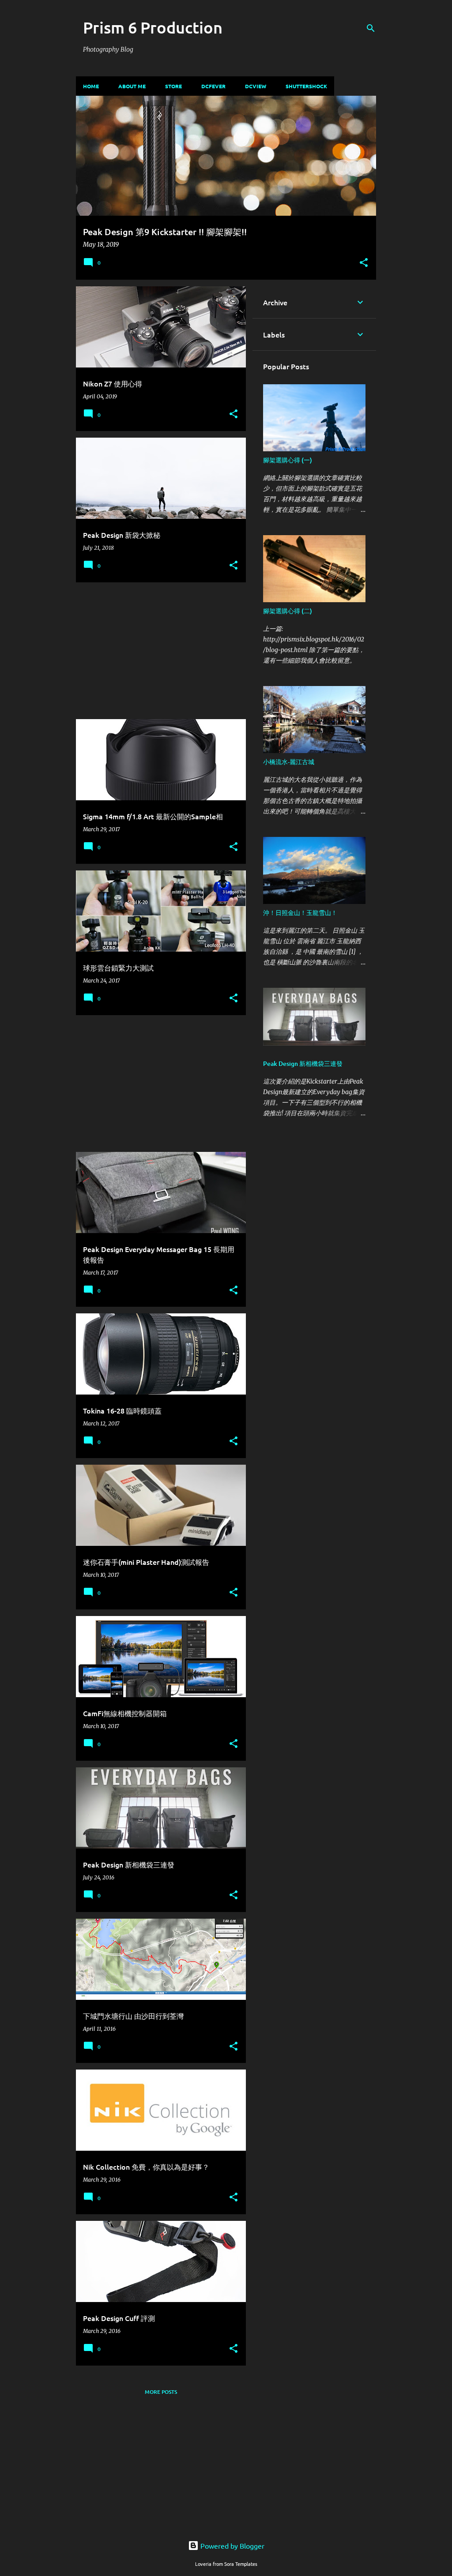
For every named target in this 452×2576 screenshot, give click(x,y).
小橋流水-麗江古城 (289, 762)
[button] (364, 263)
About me (132, 86)
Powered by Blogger (232, 2546)
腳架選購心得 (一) (288, 460)
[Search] (371, 28)
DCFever (213, 86)
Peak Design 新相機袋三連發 (303, 1063)
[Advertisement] (158, 651)
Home (91, 86)
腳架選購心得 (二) (288, 611)
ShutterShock (306, 86)
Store (173, 86)
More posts (161, 2392)
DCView (256, 86)
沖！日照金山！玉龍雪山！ (300, 913)
